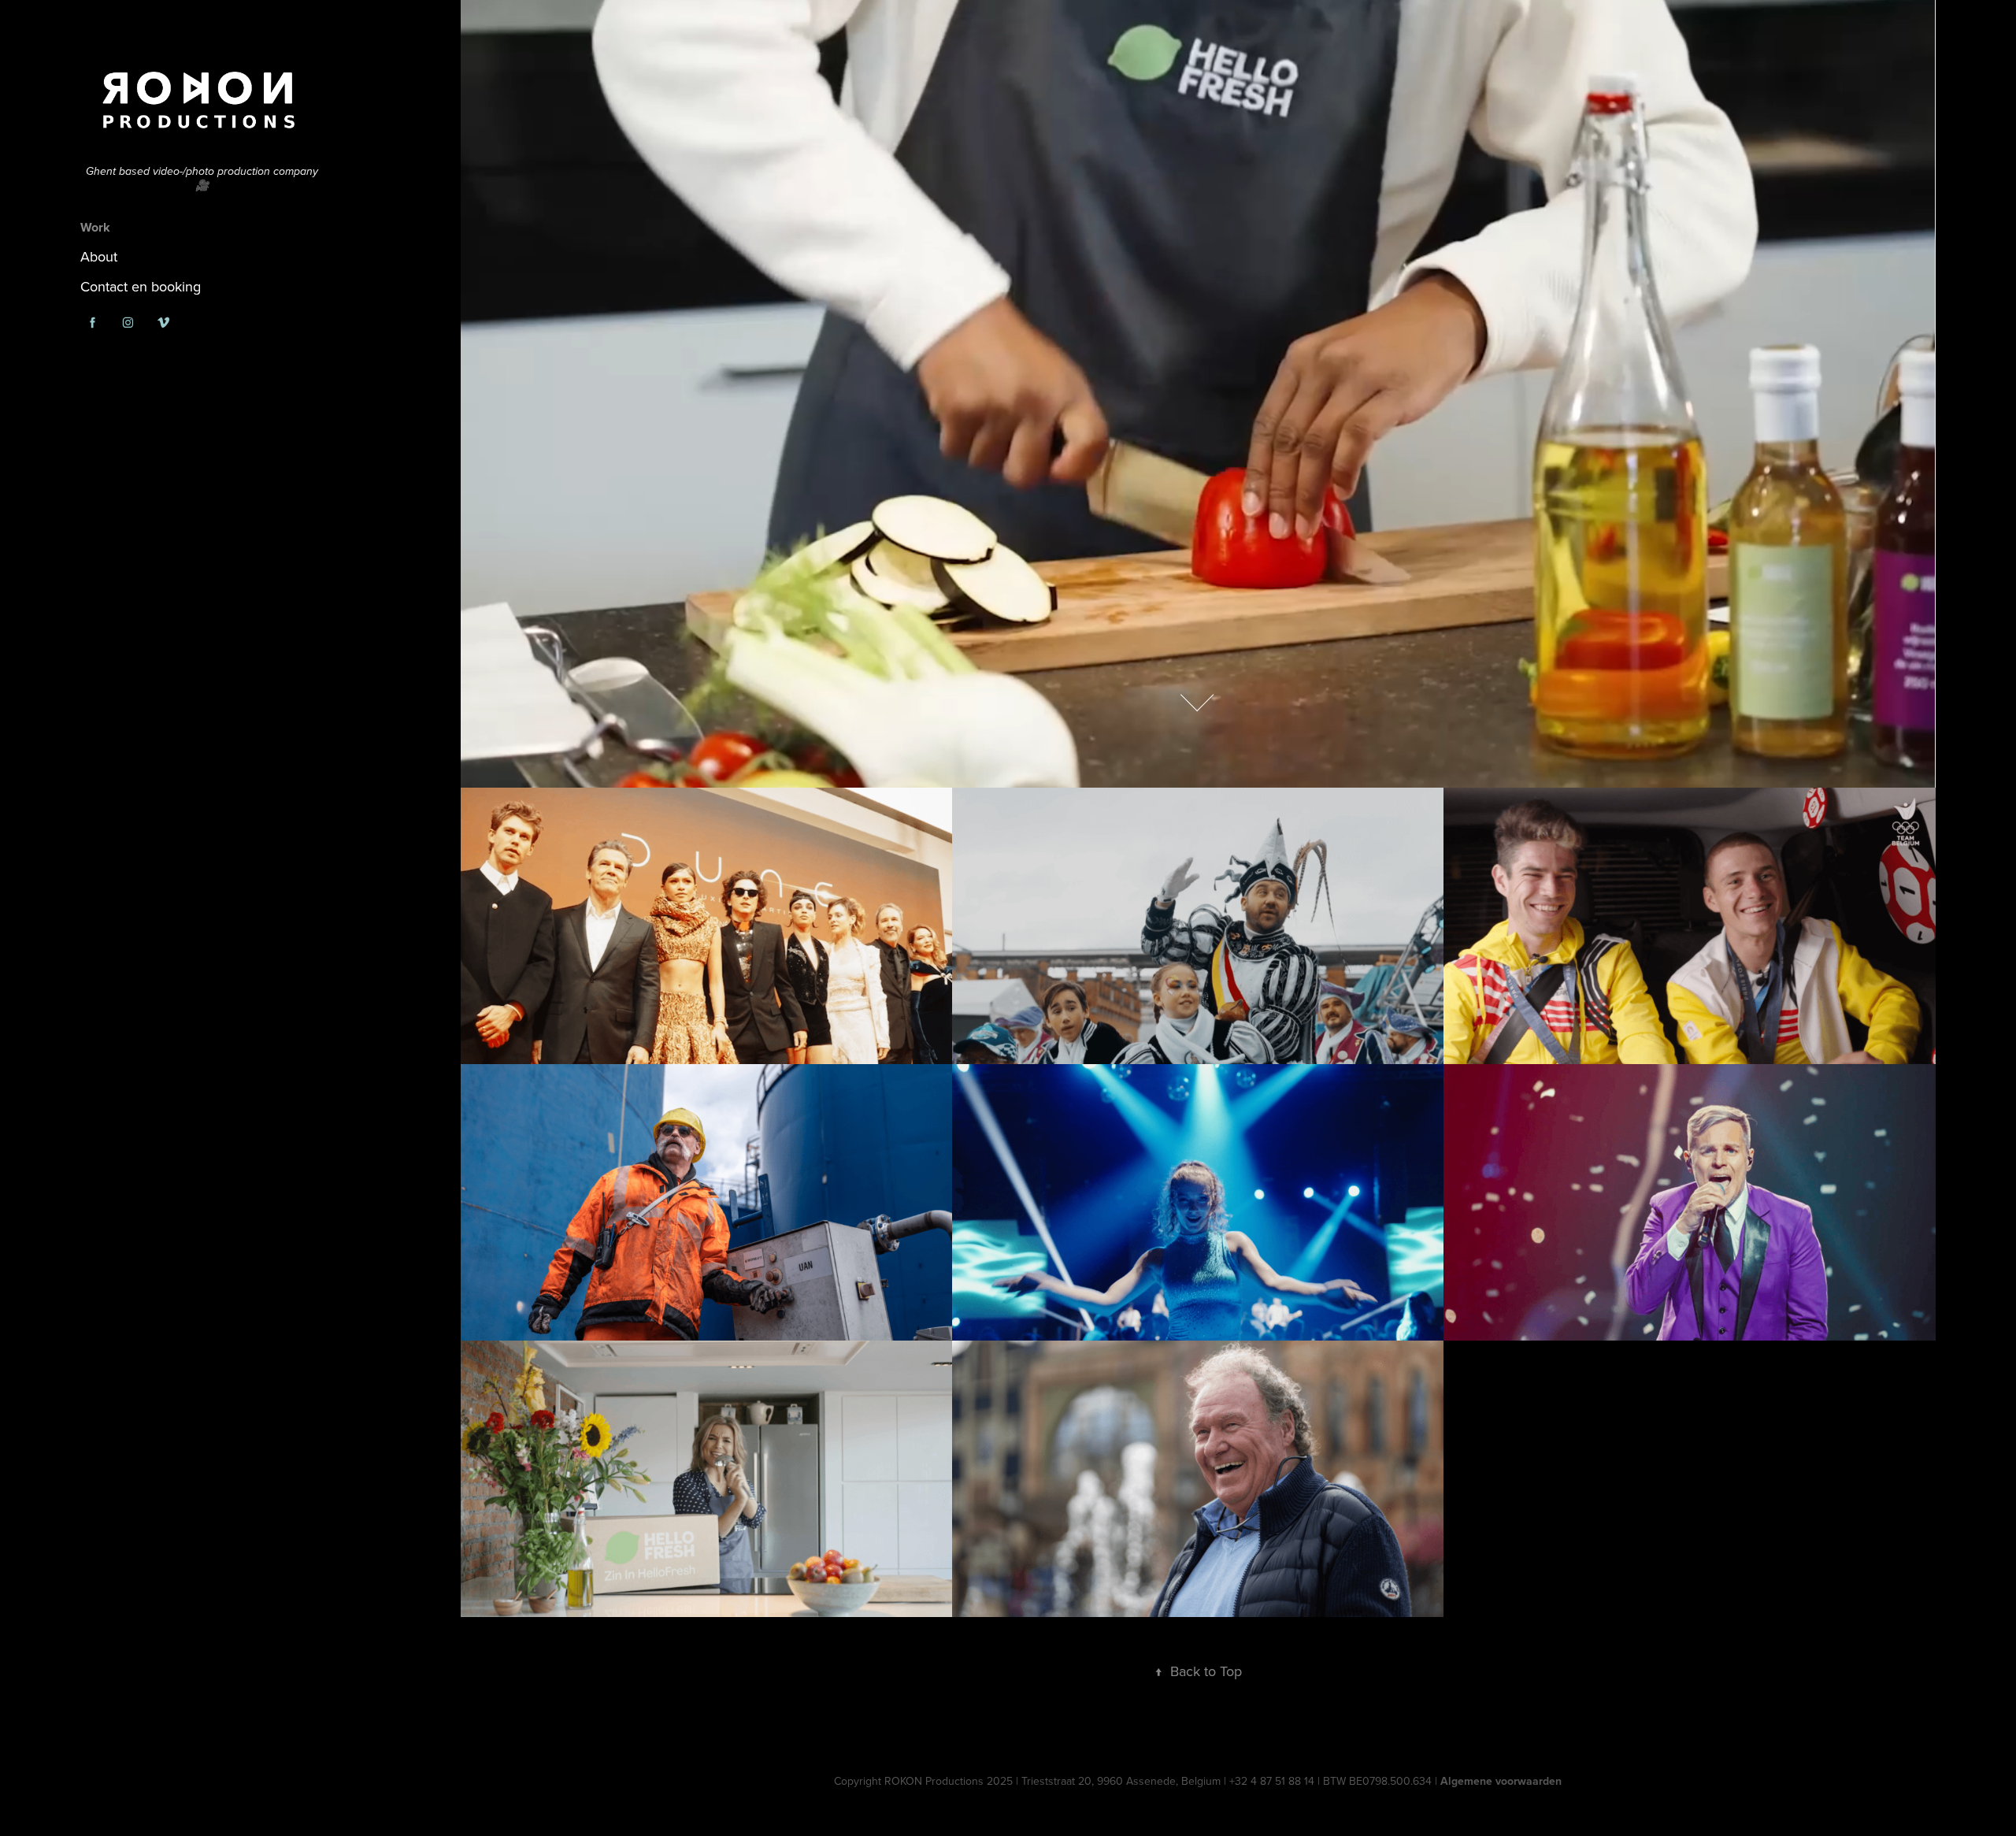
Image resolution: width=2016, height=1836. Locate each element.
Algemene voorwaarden (1501, 1781)
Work (95, 227)
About (99, 256)
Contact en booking (141, 286)
